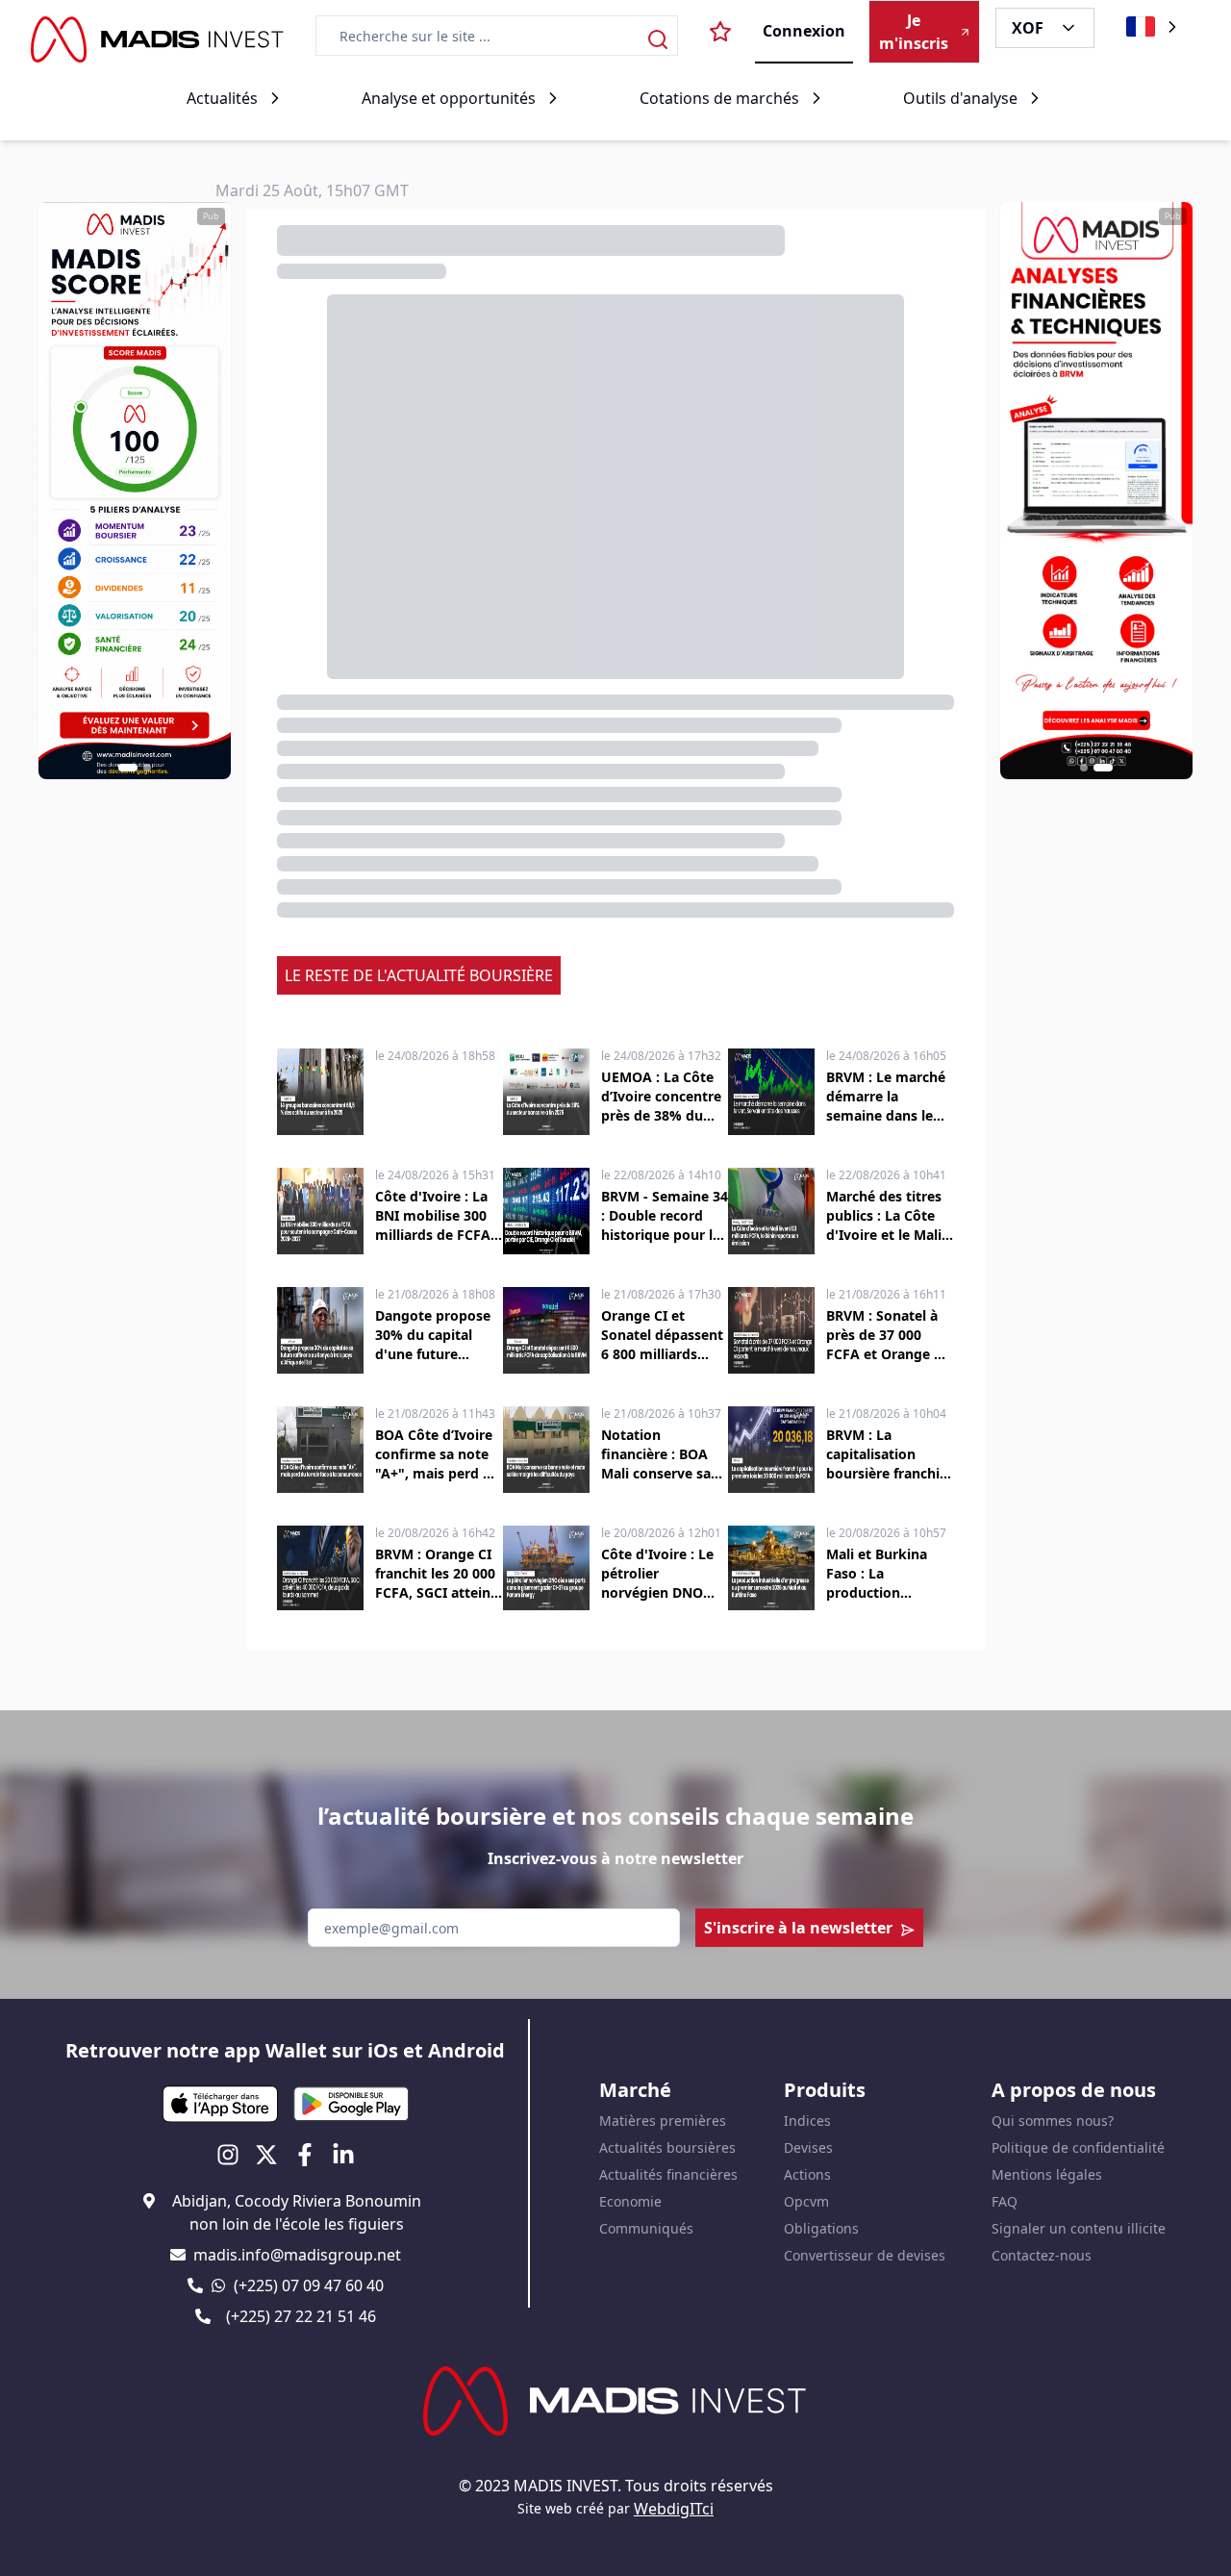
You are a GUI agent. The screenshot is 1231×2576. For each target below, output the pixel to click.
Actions (807, 2174)
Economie (630, 2201)
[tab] (128, 768)
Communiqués (646, 2228)
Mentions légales (1047, 2174)
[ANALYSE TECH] (1096, 491)
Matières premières (663, 2121)
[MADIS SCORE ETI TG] (135, 491)
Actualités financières (668, 2174)
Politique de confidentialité (1078, 2147)
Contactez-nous (1042, 2255)
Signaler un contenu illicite (1079, 2228)
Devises (808, 2147)
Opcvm (806, 2201)
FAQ (1005, 2201)
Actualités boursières (667, 2147)
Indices (807, 2121)
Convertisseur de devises (865, 2255)
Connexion (804, 31)
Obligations (821, 2228)
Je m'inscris (914, 32)
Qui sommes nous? (1053, 2121)
